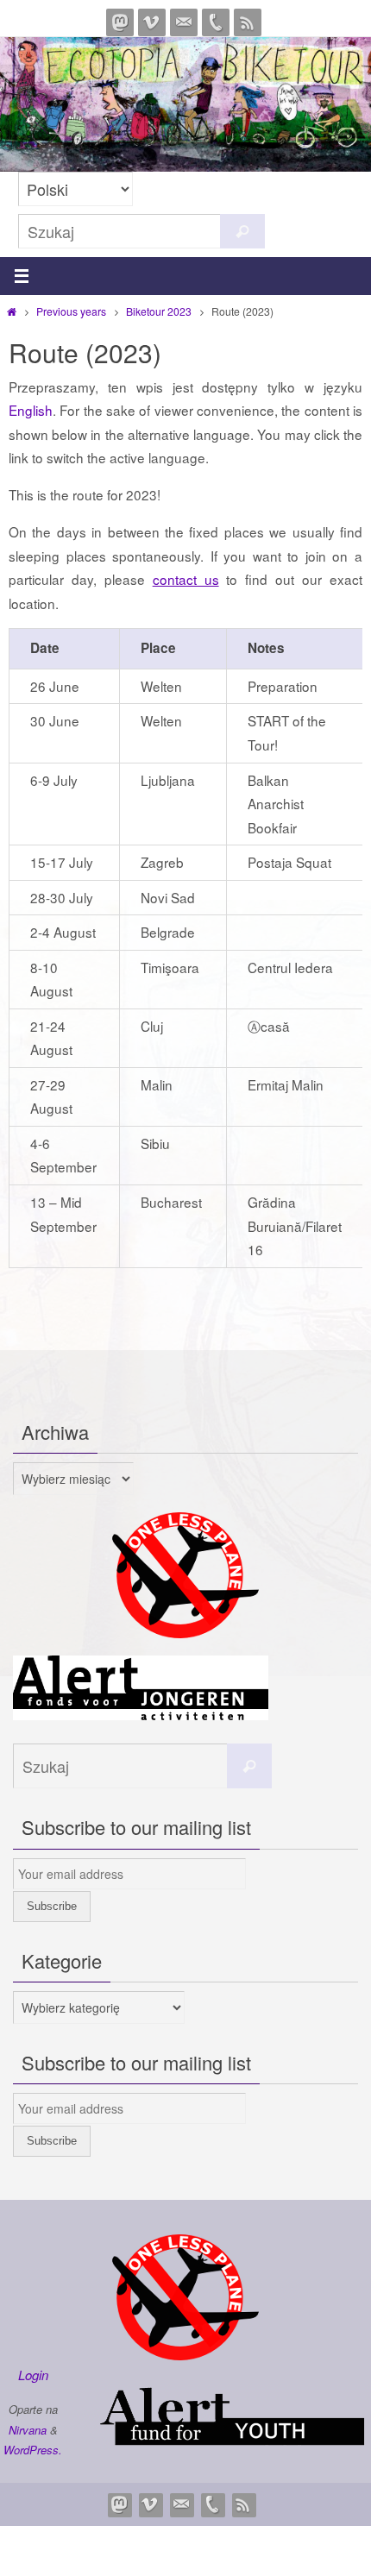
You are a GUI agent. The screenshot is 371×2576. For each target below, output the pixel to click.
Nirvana (28, 2430)
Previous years (71, 311)
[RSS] (248, 22)
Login (33, 2375)
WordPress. (33, 2450)
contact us (186, 579)
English (31, 410)
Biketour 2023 (159, 311)
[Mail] (184, 22)
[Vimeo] (152, 22)
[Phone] (216, 22)
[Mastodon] (120, 22)
